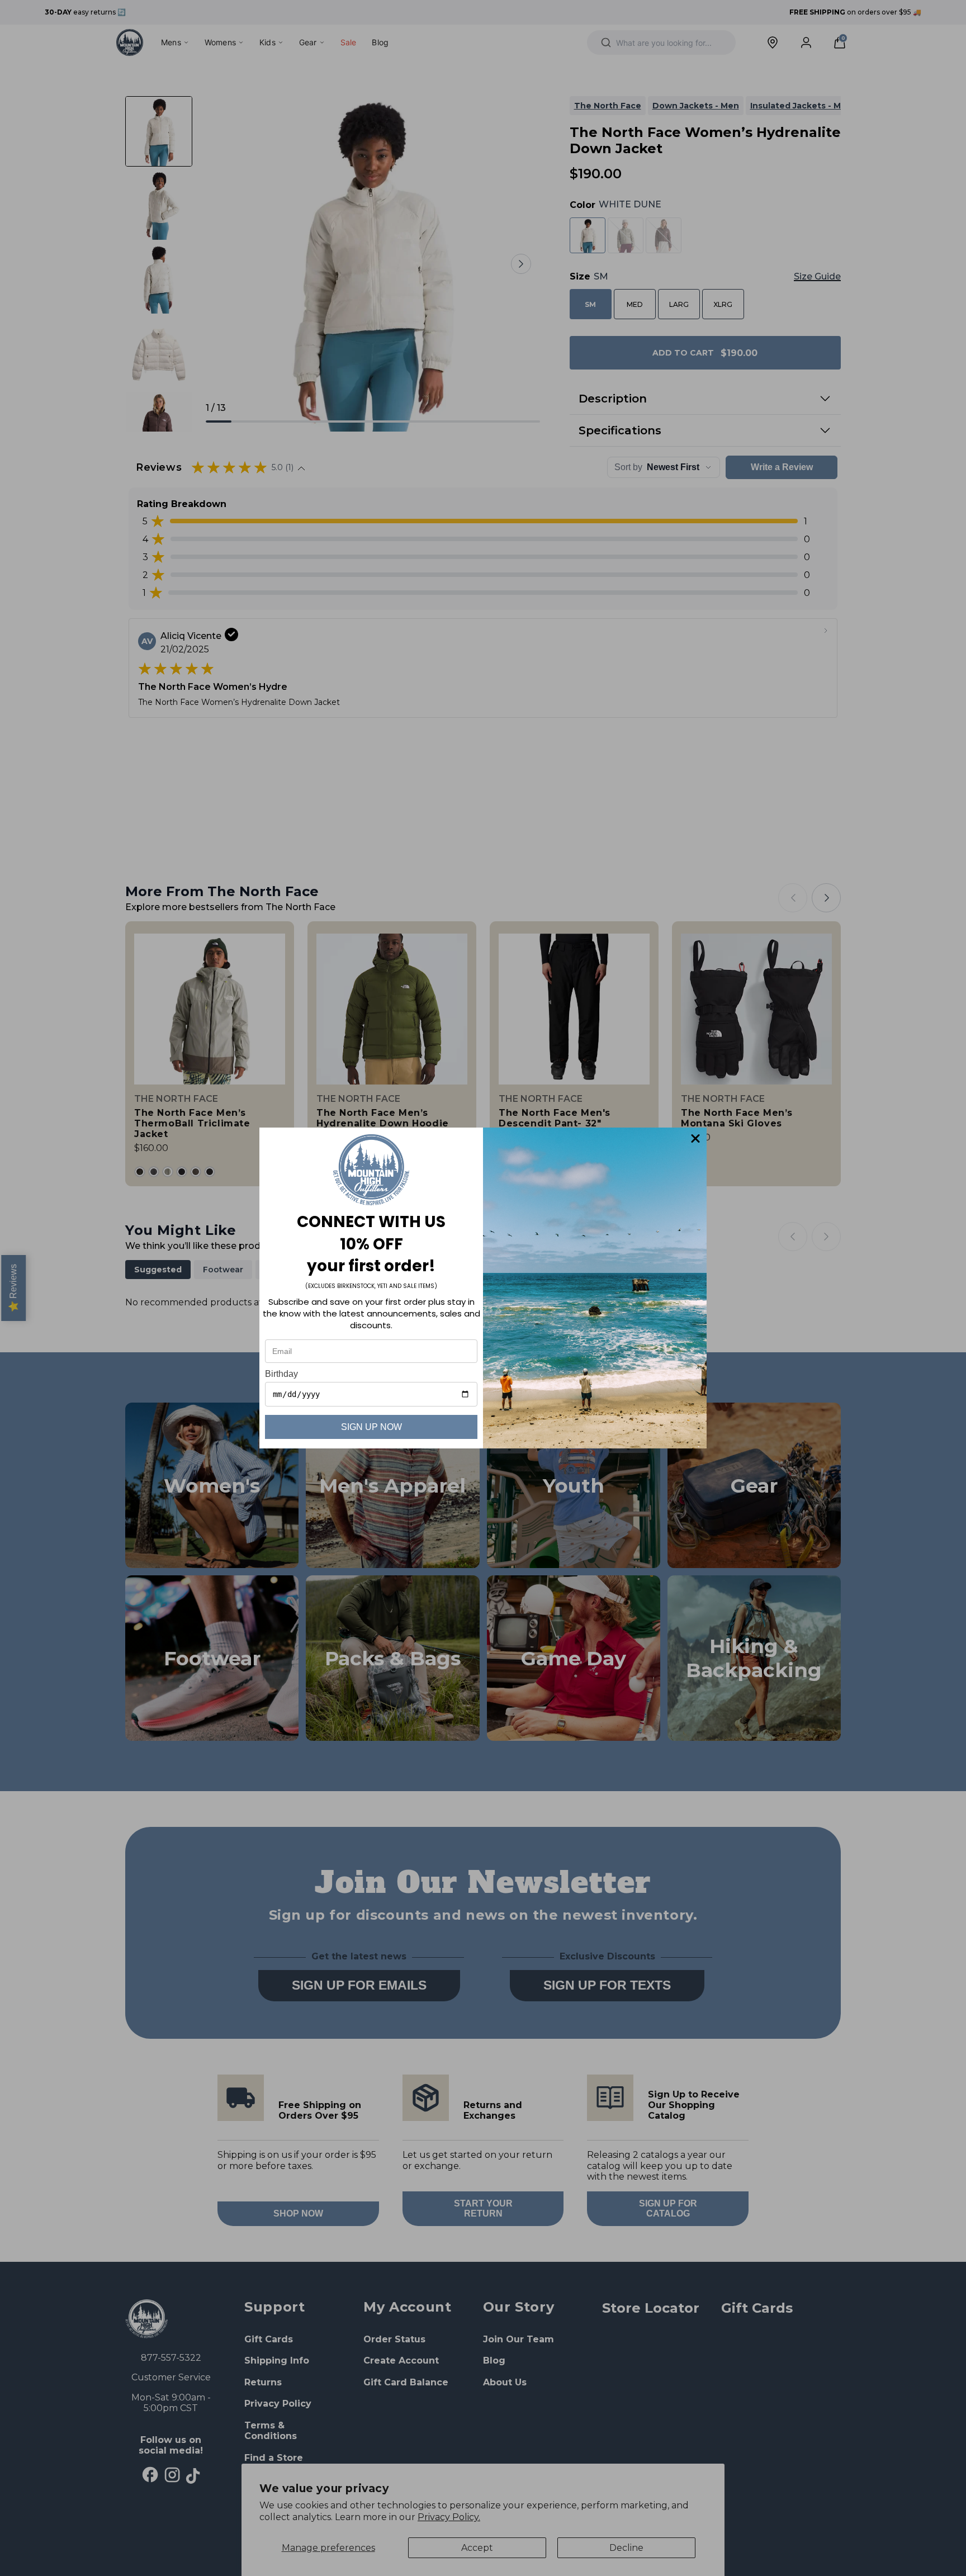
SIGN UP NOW (371, 1427)
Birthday (281, 1374)
